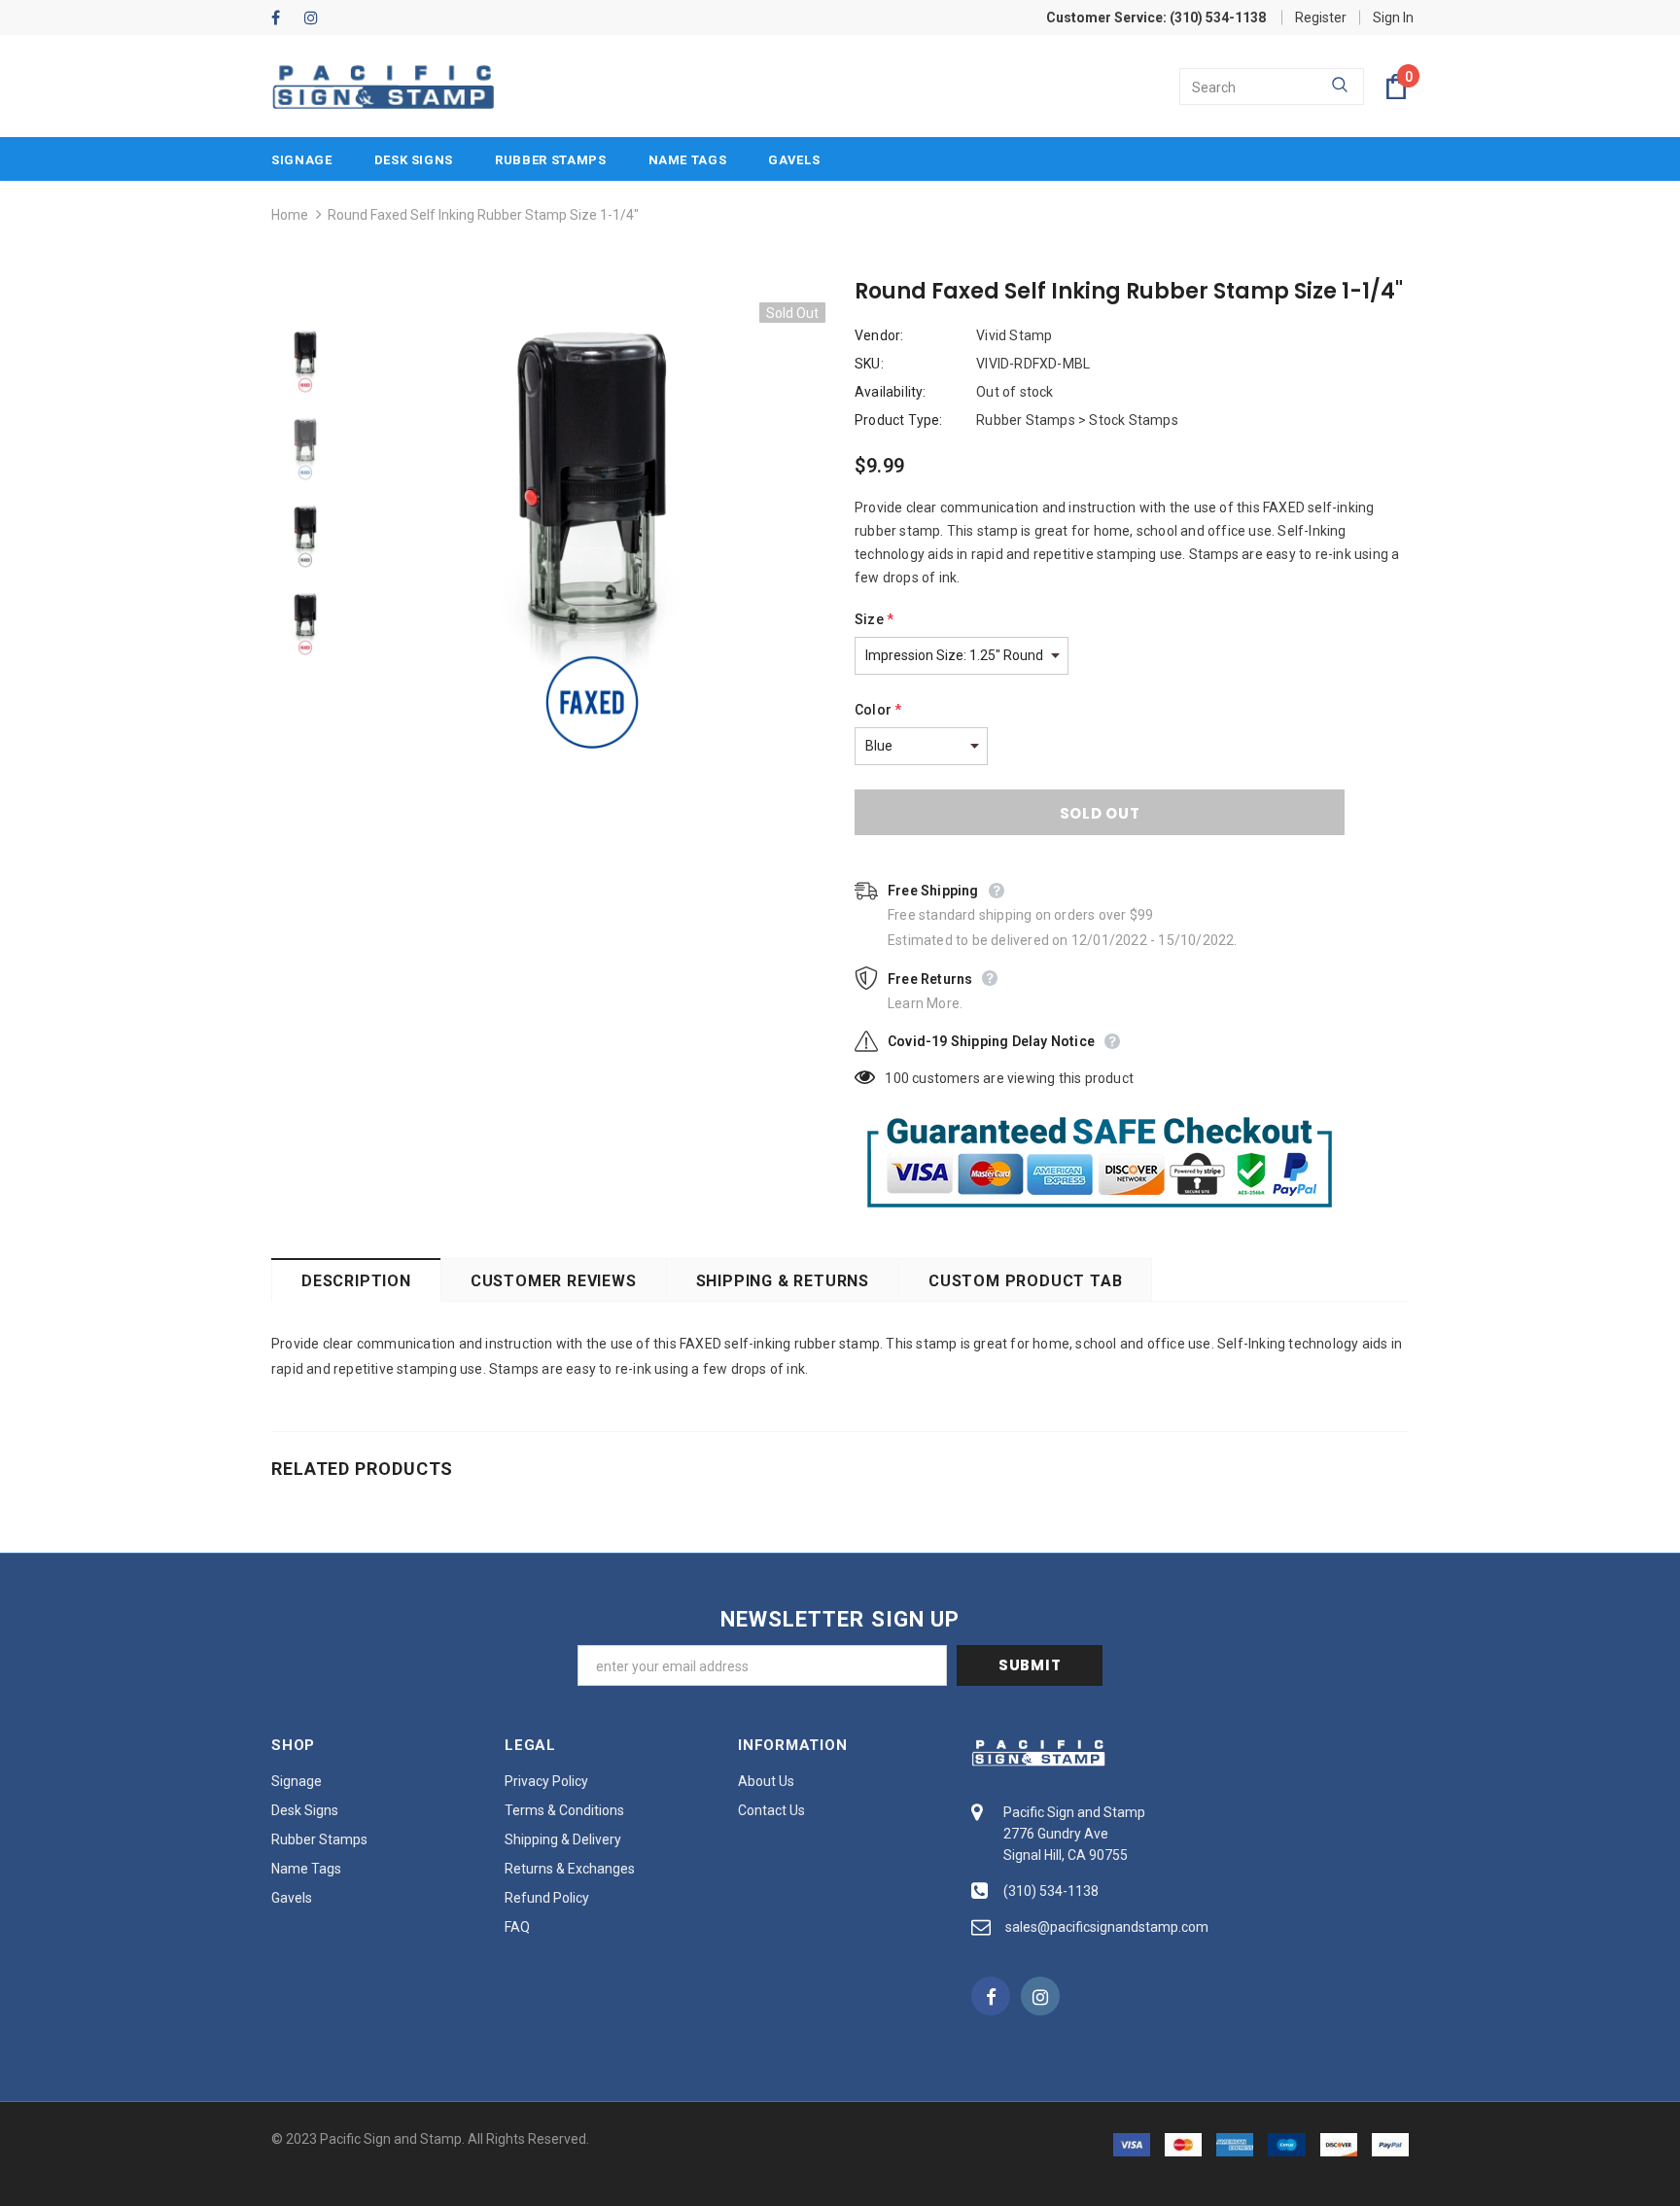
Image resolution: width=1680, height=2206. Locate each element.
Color (878, 710)
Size (874, 619)
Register (1321, 18)
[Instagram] (316, 19)
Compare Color (763, 741)
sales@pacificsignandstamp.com (1107, 1927)
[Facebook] (283, 19)
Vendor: (879, 335)
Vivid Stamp (1014, 335)
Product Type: (899, 420)
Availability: (891, 392)
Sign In (1393, 18)
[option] (592, 536)
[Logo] (383, 87)
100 (897, 1078)
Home (290, 215)
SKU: (869, 364)
